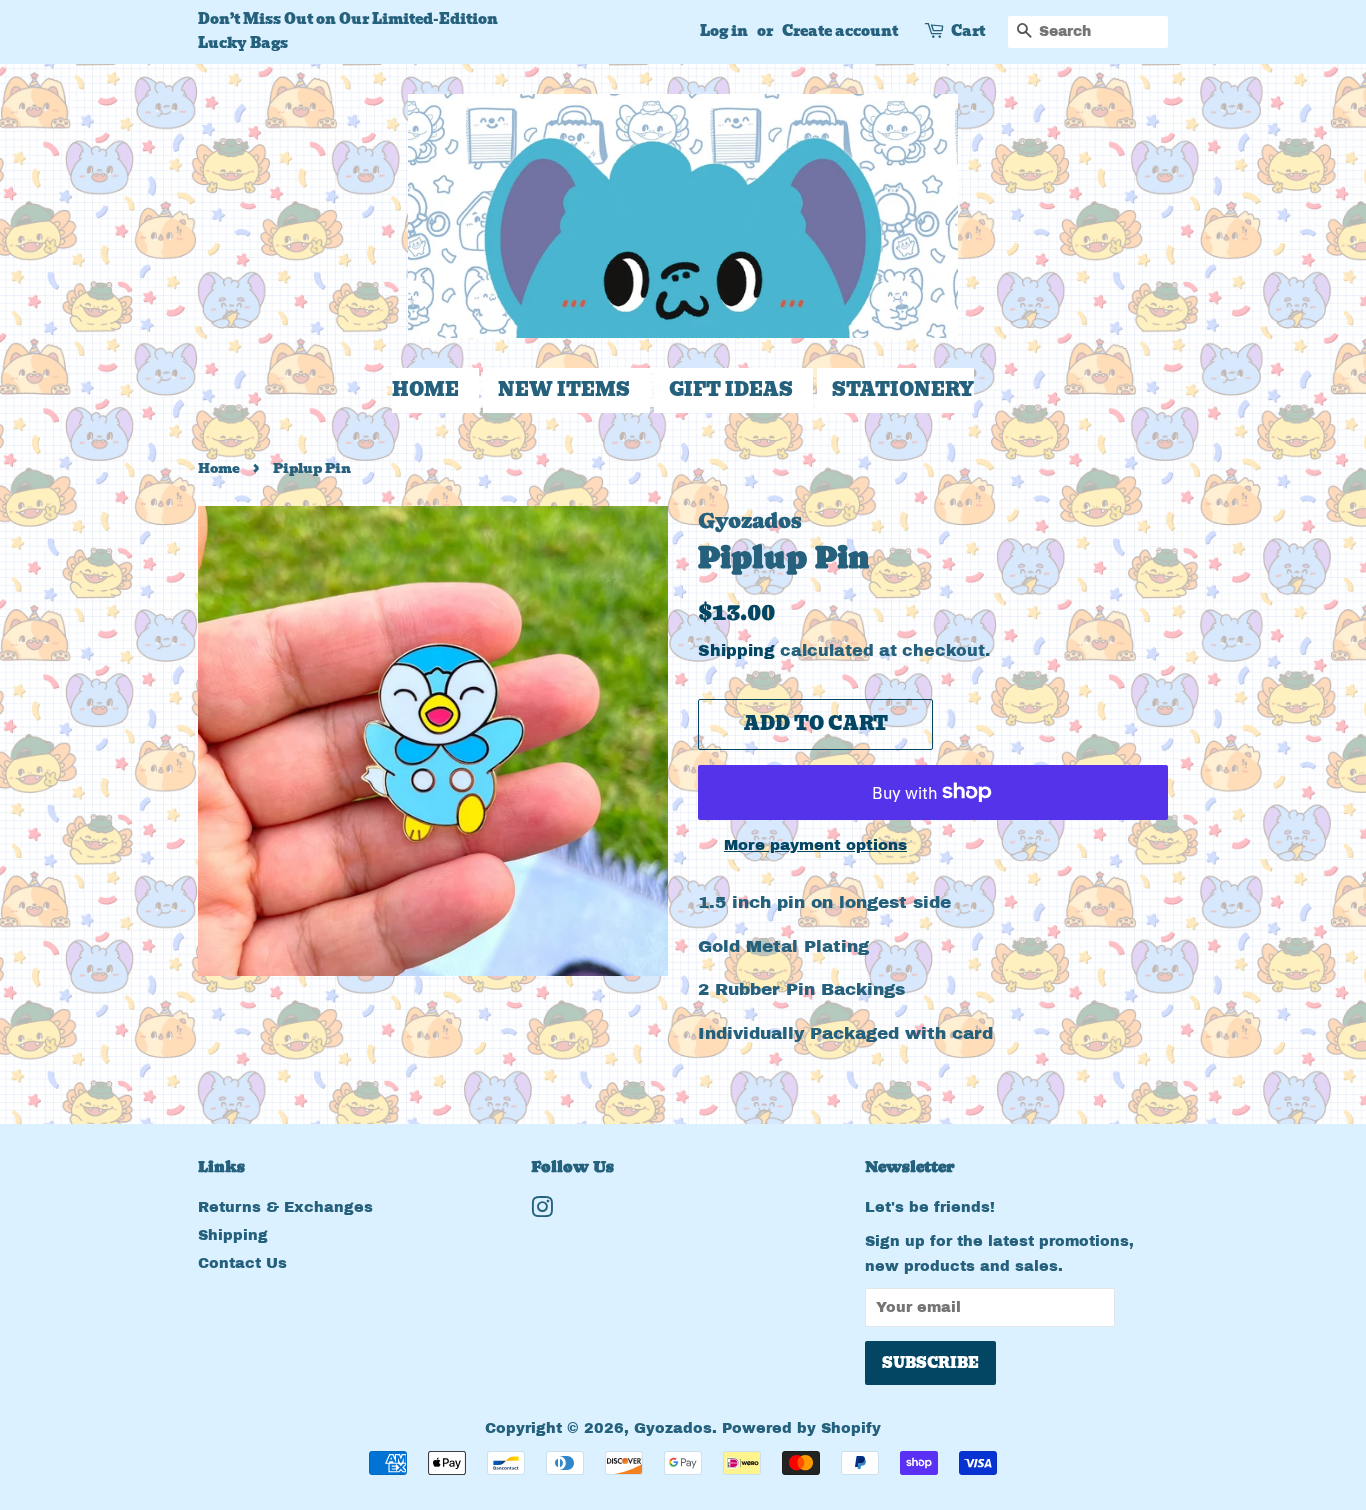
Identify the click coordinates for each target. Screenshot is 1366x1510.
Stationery (903, 389)
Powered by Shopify (801, 1428)
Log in (724, 31)
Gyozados (673, 1428)
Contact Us (242, 1263)
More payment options (815, 845)
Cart (968, 31)
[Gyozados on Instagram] (542, 1211)
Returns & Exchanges (285, 1207)
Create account (840, 31)
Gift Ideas (731, 389)
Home (425, 389)
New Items (564, 389)
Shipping (736, 650)
